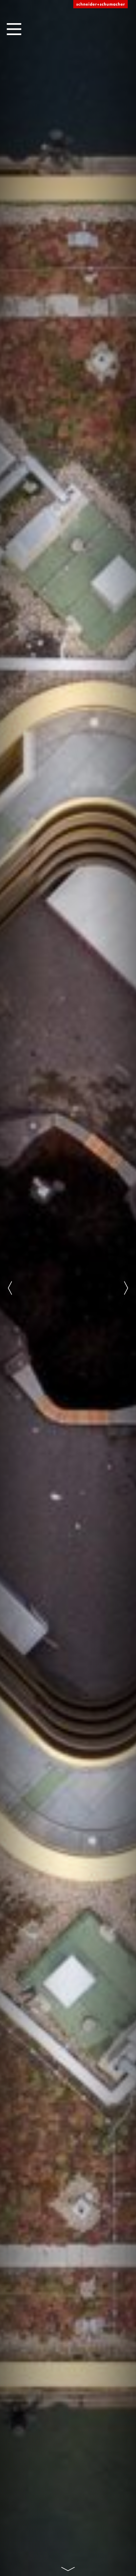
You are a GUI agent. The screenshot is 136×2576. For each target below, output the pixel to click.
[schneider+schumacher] (101, 4)
